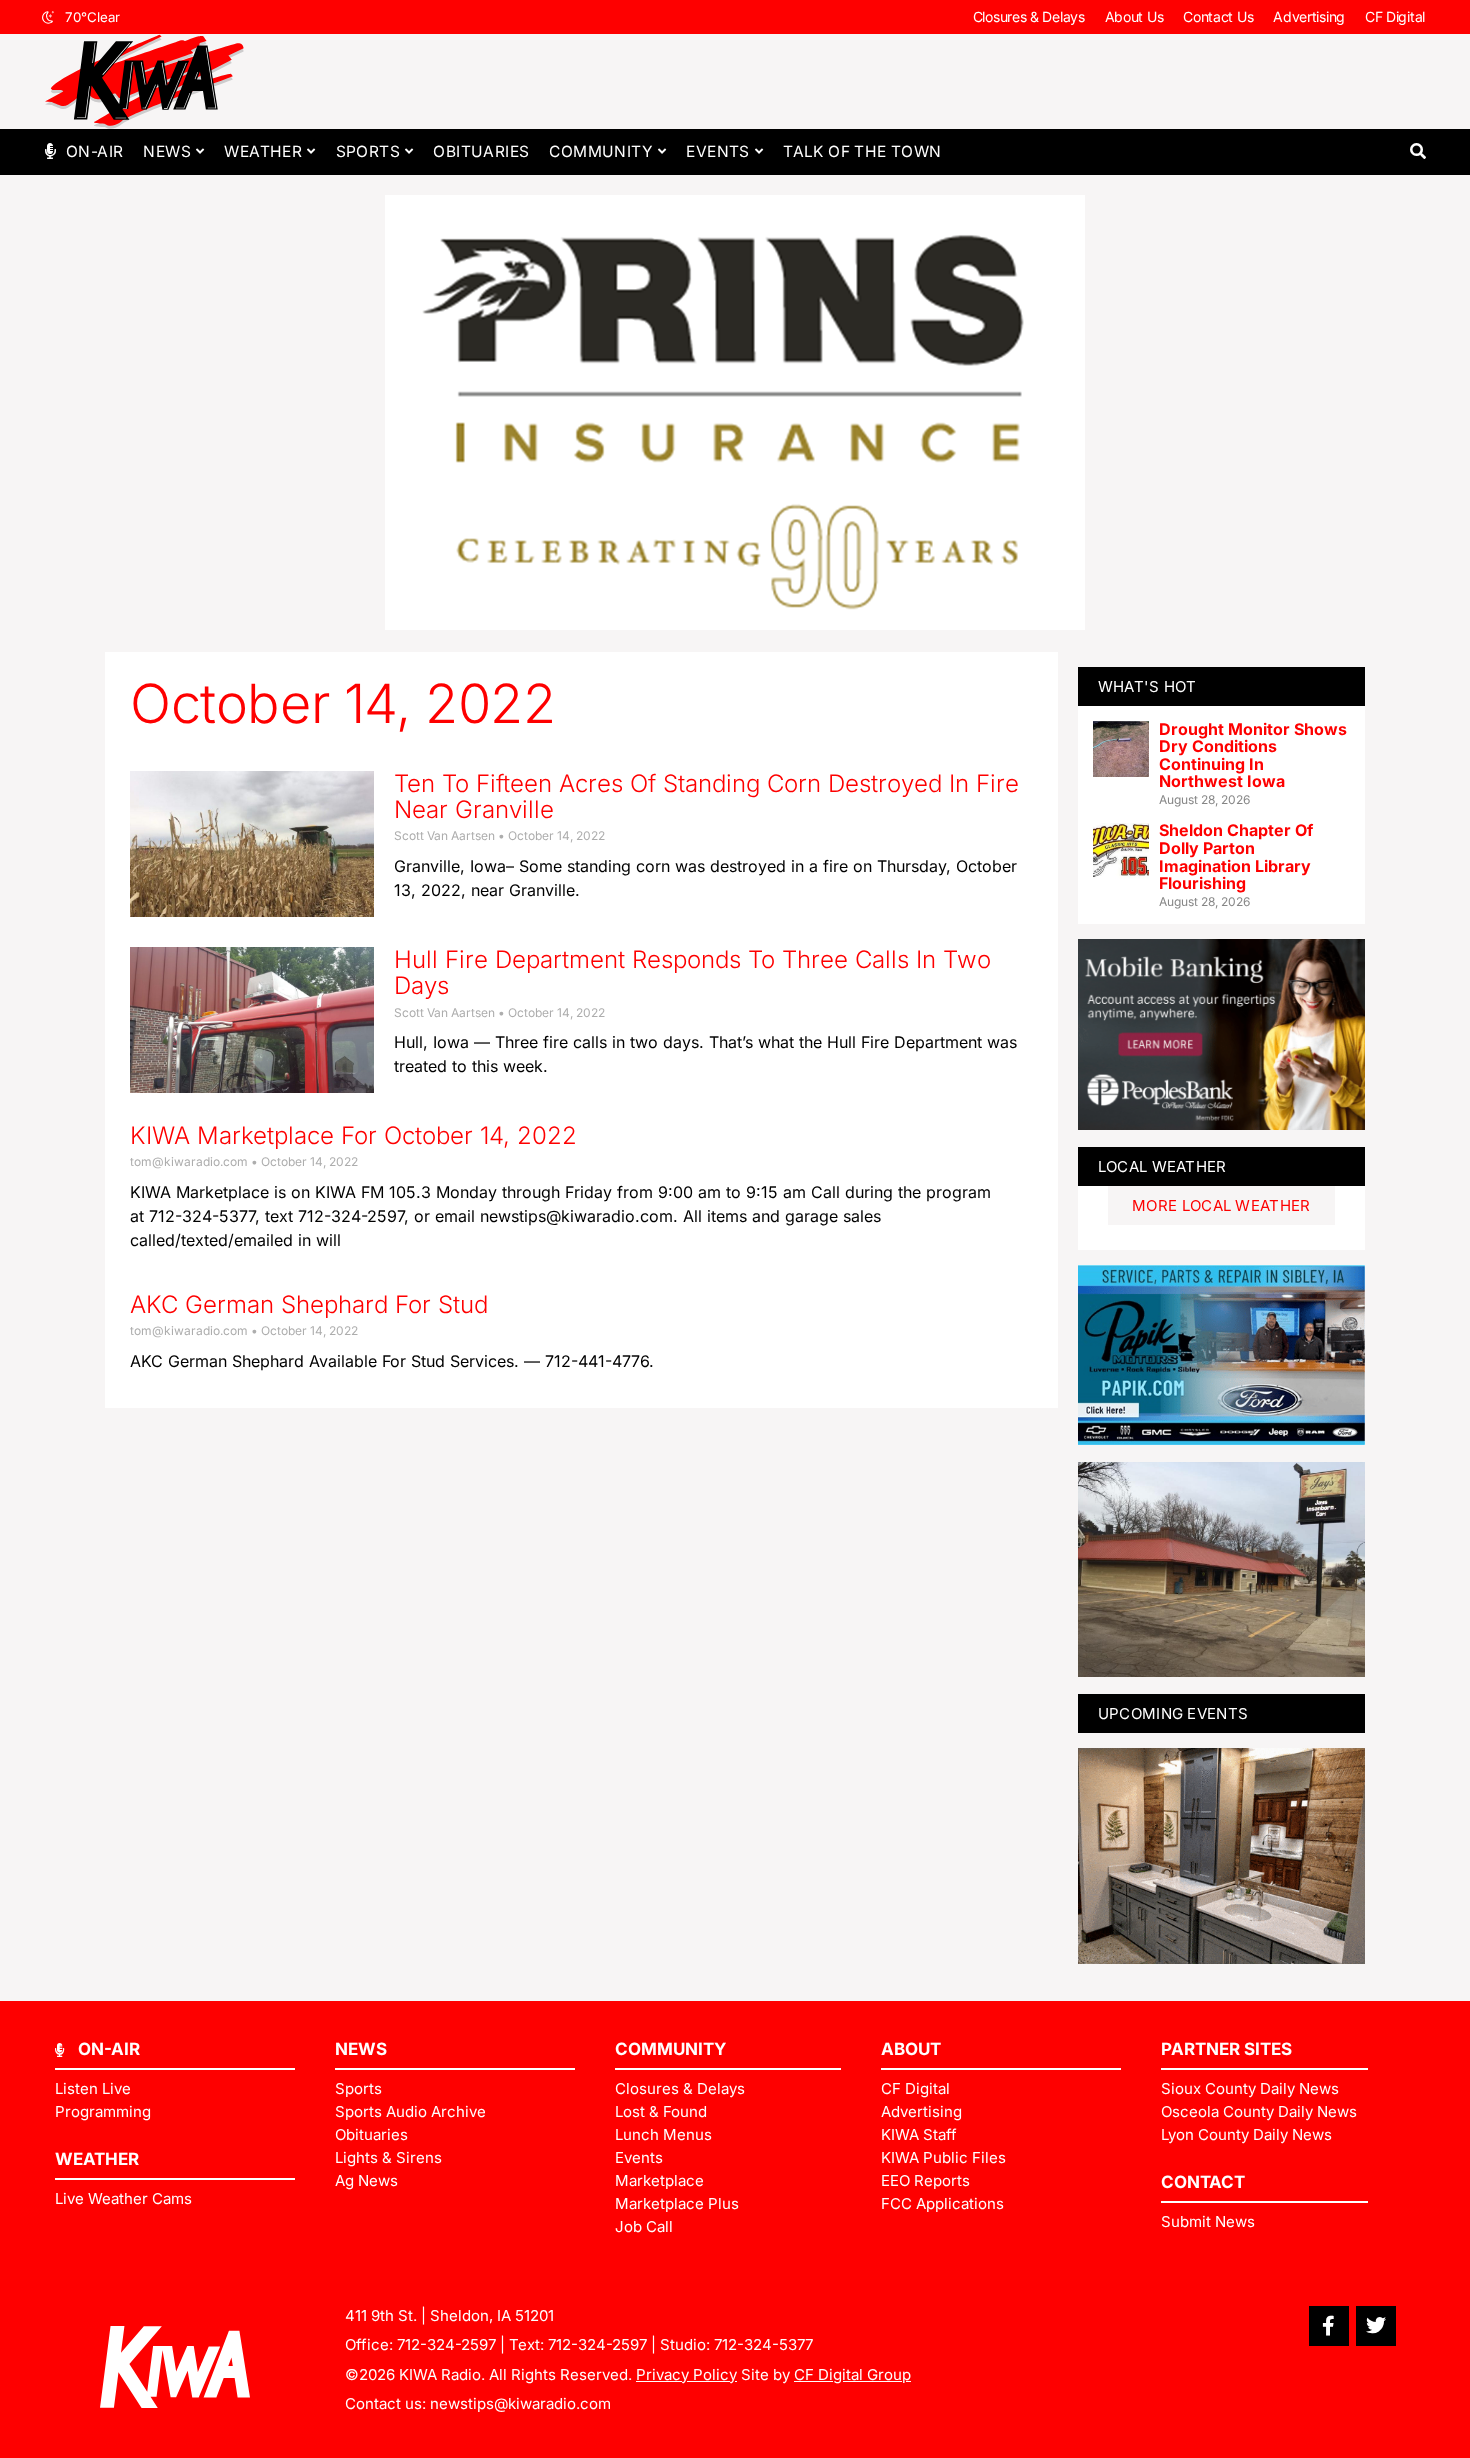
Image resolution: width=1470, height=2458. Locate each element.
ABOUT (911, 2049)
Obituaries (481, 151)
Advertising (1309, 16)
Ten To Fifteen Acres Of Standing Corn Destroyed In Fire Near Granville (706, 796)
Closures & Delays (1029, 16)
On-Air (94, 151)
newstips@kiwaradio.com (520, 2403)
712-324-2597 (446, 2344)
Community (601, 151)
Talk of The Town (862, 151)
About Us (1134, 16)
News (167, 151)
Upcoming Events (1173, 1713)
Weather (263, 151)
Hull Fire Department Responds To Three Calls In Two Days (692, 972)
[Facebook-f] (1329, 2326)
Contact (1203, 2182)
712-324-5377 (763, 2344)
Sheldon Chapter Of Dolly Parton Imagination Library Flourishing (1236, 856)
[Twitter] (1376, 2326)
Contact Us (1218, 16)
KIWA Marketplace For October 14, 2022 (353, 1135)
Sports (368, 151)
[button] (1417, 151)
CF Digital (1395, 16)
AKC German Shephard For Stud (309, 1304)
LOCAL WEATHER (1162, 1166)
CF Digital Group (852, 2374)
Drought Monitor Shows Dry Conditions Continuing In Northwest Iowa (1253, 755)
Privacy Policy (686, 2374)
